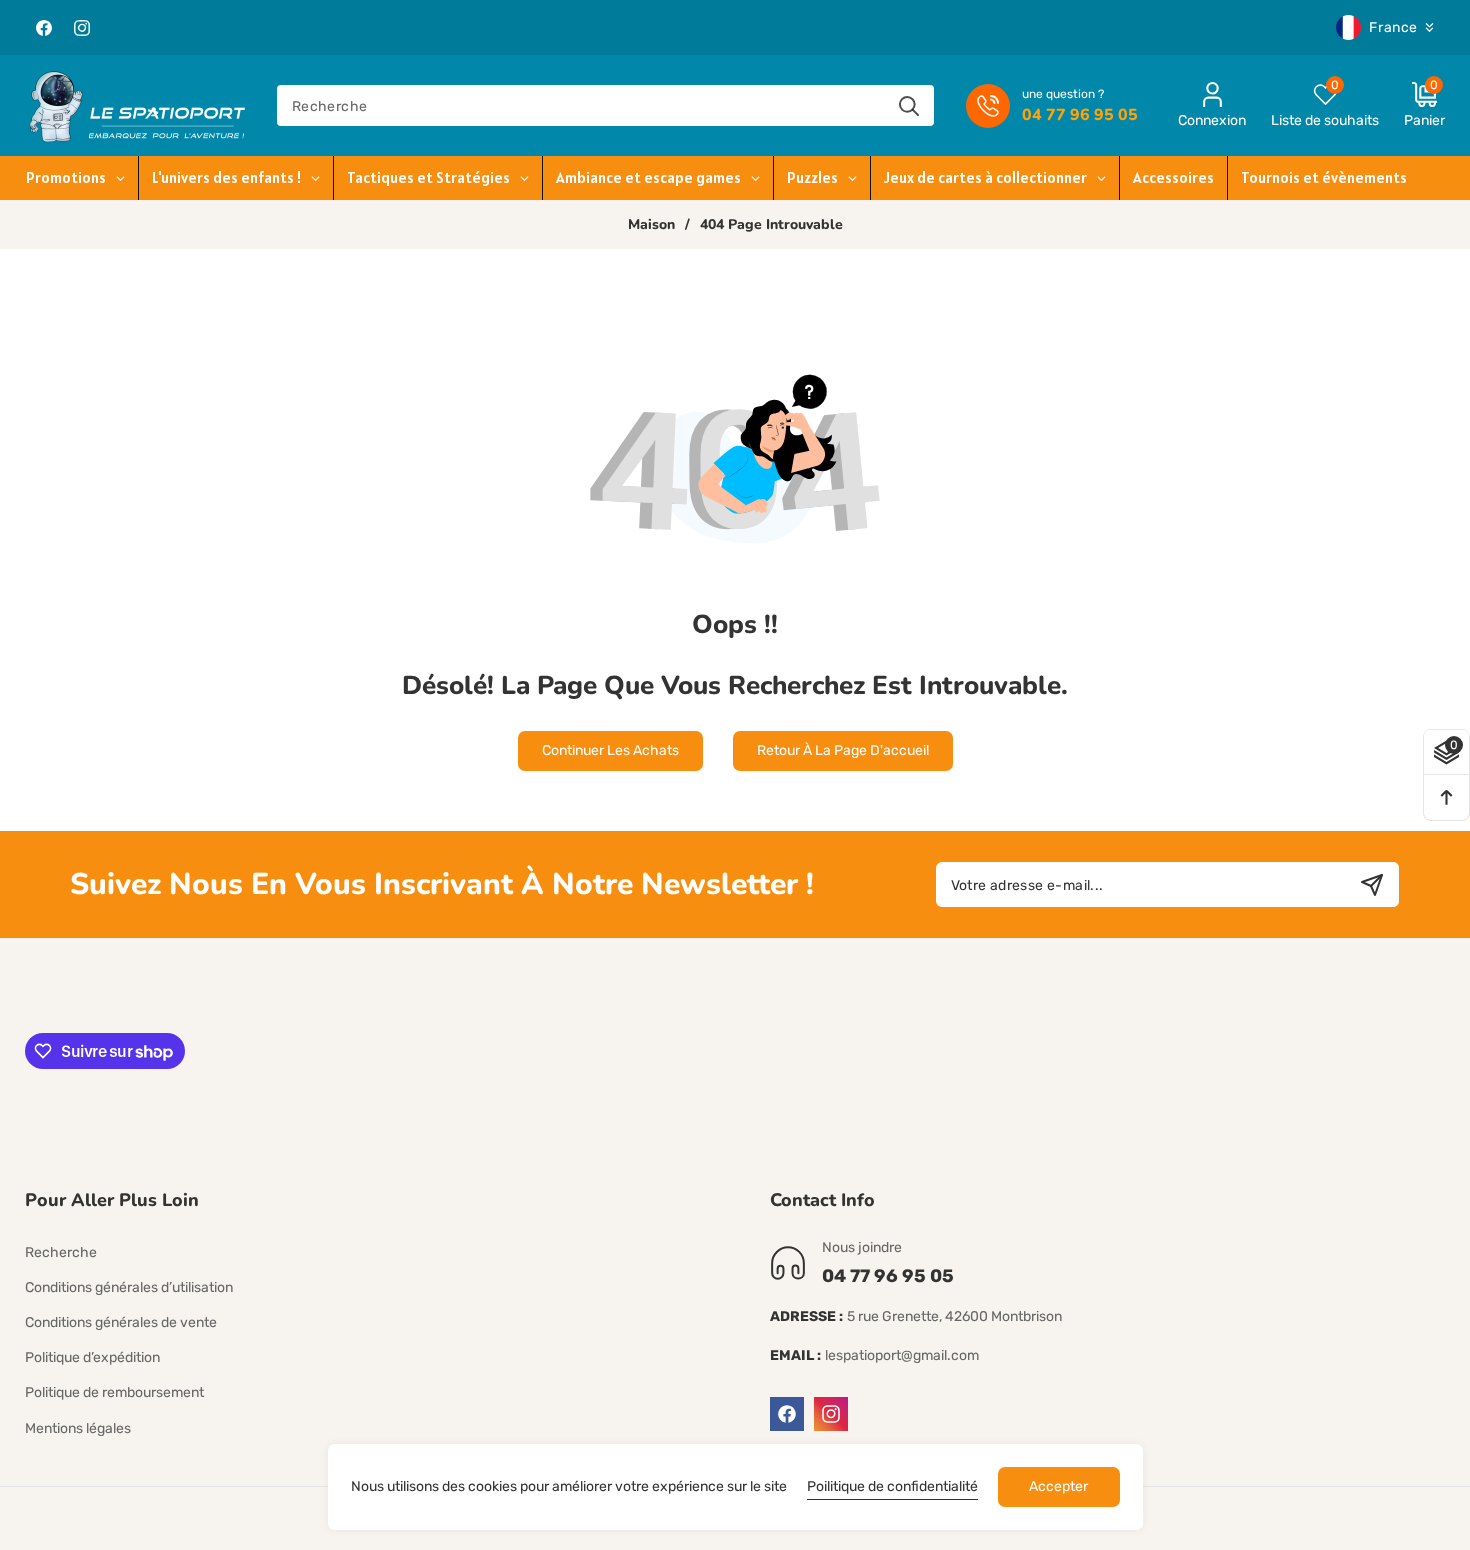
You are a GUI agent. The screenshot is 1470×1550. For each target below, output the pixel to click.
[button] (1412, 105)
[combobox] (605, 105)
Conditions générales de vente (121, 1322)
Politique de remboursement (114, 1392)
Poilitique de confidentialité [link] (892, 1486)
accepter (1058, 1486)
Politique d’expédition (92, 1357)
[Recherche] (908, 105)
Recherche (61, 1252)
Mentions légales (78, 1428)
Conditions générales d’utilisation (129, 1287)
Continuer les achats (610, 750)
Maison (651, 225)
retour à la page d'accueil (843, 750)
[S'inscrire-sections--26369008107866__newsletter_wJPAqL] (1371, 884)
